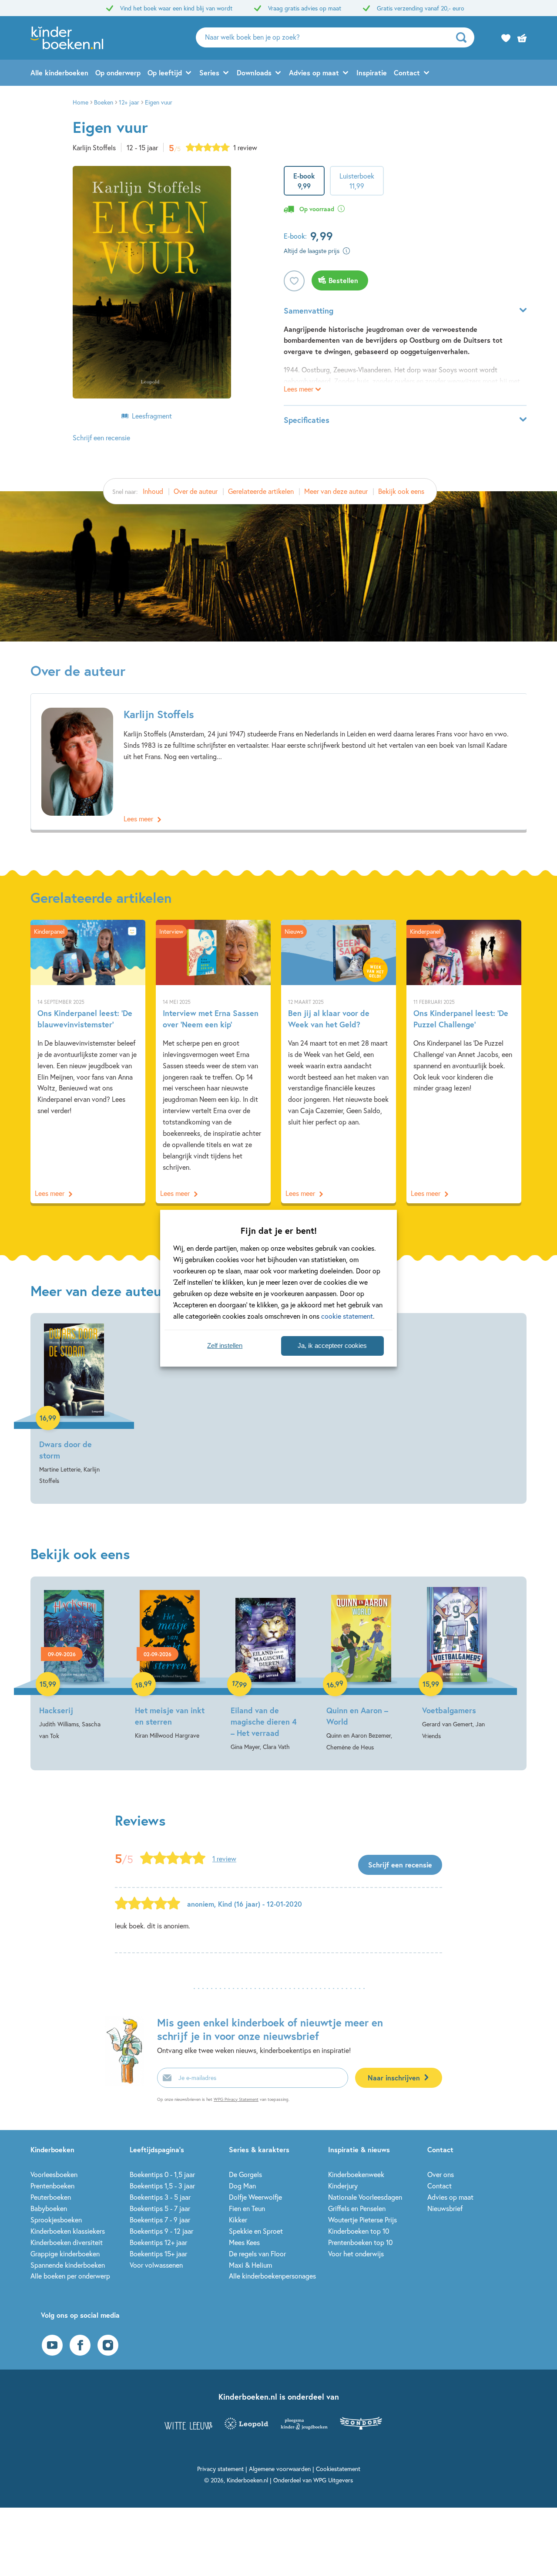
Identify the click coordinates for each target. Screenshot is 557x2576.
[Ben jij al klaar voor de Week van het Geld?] (339, 1061)
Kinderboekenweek (356, 2174)
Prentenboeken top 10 (360, 2242)
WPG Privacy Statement (236, 2099)
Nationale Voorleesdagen (365, 2197)
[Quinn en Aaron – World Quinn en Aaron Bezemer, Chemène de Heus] (361, 1670)
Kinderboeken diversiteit (67, 2242)
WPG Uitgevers (333, 2480)
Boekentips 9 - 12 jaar (161, 2231)
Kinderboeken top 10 (359, 2231)
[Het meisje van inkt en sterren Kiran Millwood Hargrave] (170, 1664)
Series (209, 73)
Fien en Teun (247, 2208)
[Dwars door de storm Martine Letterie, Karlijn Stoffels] (74, 1405)
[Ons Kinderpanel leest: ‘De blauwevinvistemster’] (88, 1061)
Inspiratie (372, 73)
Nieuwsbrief (445, 2208)
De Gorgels (245, 2174)
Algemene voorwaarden (280, 2469)
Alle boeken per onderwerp (70, 2276)
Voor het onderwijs (356, 2254)
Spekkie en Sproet (256, 2231)
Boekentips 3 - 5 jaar (160, 2197)
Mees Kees (244, 2242)
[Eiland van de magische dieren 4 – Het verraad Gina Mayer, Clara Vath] (265, 1670)
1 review (245, 147)
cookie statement (347, 1316)
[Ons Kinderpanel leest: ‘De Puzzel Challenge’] (464, 1061)
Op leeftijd (165, 73)
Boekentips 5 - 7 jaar (160, 2208)
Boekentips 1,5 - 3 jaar (162, 2186)
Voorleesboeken (54, 2174)
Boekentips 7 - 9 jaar (160, 2220)
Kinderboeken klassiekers (68, 2231)
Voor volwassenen (156, 2265)
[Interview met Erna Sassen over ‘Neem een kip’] (213, 1061)
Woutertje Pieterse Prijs (362, 2220)
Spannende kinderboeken (68, 2265)
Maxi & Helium (250, 2265)
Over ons (441, 2174)
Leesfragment (152, 416)
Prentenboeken (52, 2186)
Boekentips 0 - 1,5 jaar (162, 2174)
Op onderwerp (118, 73)
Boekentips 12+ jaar (158, 2242)
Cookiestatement (338, 2469)
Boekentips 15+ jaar (158, 2254)
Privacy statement (220, 2469)
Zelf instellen (225, 1345)
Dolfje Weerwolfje (255, 2197)
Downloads (254, 73)
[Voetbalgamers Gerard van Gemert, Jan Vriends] (457, 1664)
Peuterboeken (51, 2197)
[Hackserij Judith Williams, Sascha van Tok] (74, 1664)
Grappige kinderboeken (65, 2254)
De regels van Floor (257, 2254)
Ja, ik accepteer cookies (332, 1345)
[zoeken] (464, 37)
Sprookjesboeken (56, 2220)
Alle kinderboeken (59, 73)
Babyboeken (49, 2208)
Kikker (238, 2220)
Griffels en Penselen (357, 2208)
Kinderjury (343, 2186)
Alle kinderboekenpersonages (272, 2276)
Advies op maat (314, 73)
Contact (407, 73)
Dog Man (242, 2186)
